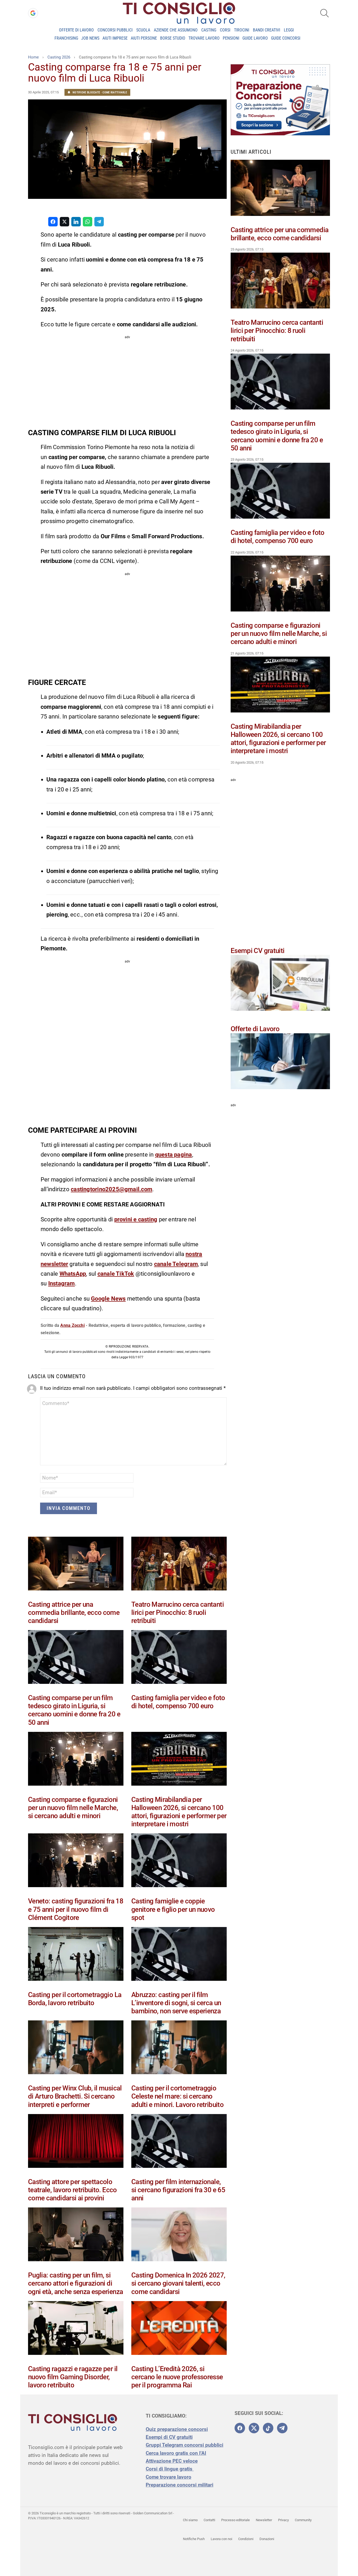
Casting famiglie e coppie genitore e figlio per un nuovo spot (173, 1909)
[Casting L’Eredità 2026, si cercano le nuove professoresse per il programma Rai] (179, 2329)
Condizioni (246, 2539)
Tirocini (242, 30)
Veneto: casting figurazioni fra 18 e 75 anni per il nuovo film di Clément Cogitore (76, 1909)
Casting (209, 30)
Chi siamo (190, 2520)
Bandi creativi (267, 30)
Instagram (62, 1283)
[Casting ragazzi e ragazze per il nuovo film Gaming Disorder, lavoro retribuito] (76, 2329)
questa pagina (174, 1155)
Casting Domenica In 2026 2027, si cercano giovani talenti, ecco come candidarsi (178, 2283)
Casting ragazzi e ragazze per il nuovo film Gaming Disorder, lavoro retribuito (73, 2377)
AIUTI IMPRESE (115, 38)
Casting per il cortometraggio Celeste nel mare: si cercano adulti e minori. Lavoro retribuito (177, 2096)
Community (303, 2520)
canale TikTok (116, 1274)
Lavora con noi (221, 2539)
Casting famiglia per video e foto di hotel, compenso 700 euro (178, 1702)
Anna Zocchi (72, 1325)
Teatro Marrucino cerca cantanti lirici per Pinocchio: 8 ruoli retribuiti (178, 1612)
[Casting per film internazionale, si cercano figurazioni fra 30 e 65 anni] (179, 2142)
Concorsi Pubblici (115, 30)
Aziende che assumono (176, 30)
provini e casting (136, 1219)
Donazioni (267, 2539)
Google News (108, 1299)
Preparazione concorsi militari (180, 2485)
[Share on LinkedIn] (76, 222)
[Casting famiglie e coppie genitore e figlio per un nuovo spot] (179, 1861)
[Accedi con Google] (33, 13)
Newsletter (264, 2520)
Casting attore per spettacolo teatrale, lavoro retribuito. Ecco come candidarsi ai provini (72, 2190)
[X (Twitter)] (254, 2428)
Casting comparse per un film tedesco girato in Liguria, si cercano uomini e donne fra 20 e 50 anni (74, 1710)
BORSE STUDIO (173, 38)
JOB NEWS (90, 38)
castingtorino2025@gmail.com (112, 1189)
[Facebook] (240, 2428)
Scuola (143, 30)
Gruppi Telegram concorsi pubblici (185, 2445)
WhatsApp (73, 1274)
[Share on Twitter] (64, 222)
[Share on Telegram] (99, 222)
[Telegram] (282, 2428)
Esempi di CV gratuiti (169, 2437)
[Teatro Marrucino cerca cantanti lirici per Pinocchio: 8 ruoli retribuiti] (179, 1565)
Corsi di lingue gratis (170, 2469)
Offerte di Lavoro (76, 30)
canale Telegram (176, 1264)
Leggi (289, 30)
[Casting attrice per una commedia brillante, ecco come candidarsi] (76, 1565)
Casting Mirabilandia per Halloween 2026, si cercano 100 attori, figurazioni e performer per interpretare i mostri (179, 1812)
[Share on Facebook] (53, 222)
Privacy (283, 2520)
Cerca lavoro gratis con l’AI (176, 2453)
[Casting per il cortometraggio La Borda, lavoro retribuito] (76, 1955)
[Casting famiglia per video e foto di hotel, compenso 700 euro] (179, 1658)
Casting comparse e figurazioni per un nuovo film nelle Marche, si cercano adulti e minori (73, 1808)
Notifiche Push (194, 2539)
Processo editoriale (235, 2520)
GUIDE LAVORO (255, 38)
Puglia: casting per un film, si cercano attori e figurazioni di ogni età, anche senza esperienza (75, 2283)
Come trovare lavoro (169, 2477)
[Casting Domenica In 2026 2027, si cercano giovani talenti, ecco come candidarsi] (179, 2236)
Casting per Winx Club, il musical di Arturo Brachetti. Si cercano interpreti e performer (75, 2096)
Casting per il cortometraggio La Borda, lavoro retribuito (75, 1999)
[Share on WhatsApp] (88, 222)
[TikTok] (268, 2428)
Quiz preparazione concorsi (177, 2429)
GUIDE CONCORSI (286, 38)
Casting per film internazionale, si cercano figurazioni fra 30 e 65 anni (178, 2190)
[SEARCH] (324, 13)
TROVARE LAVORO (204, 38)
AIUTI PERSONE (144, 38)
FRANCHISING (66, 38)
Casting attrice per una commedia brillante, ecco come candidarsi (74, 1612)
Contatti (209, 2520)
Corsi (225, 30)
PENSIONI (231, 38)
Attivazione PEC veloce (172, 2461)
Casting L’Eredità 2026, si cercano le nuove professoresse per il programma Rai (177, 2377)
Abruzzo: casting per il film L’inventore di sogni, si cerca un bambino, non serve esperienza (176, 2003)
